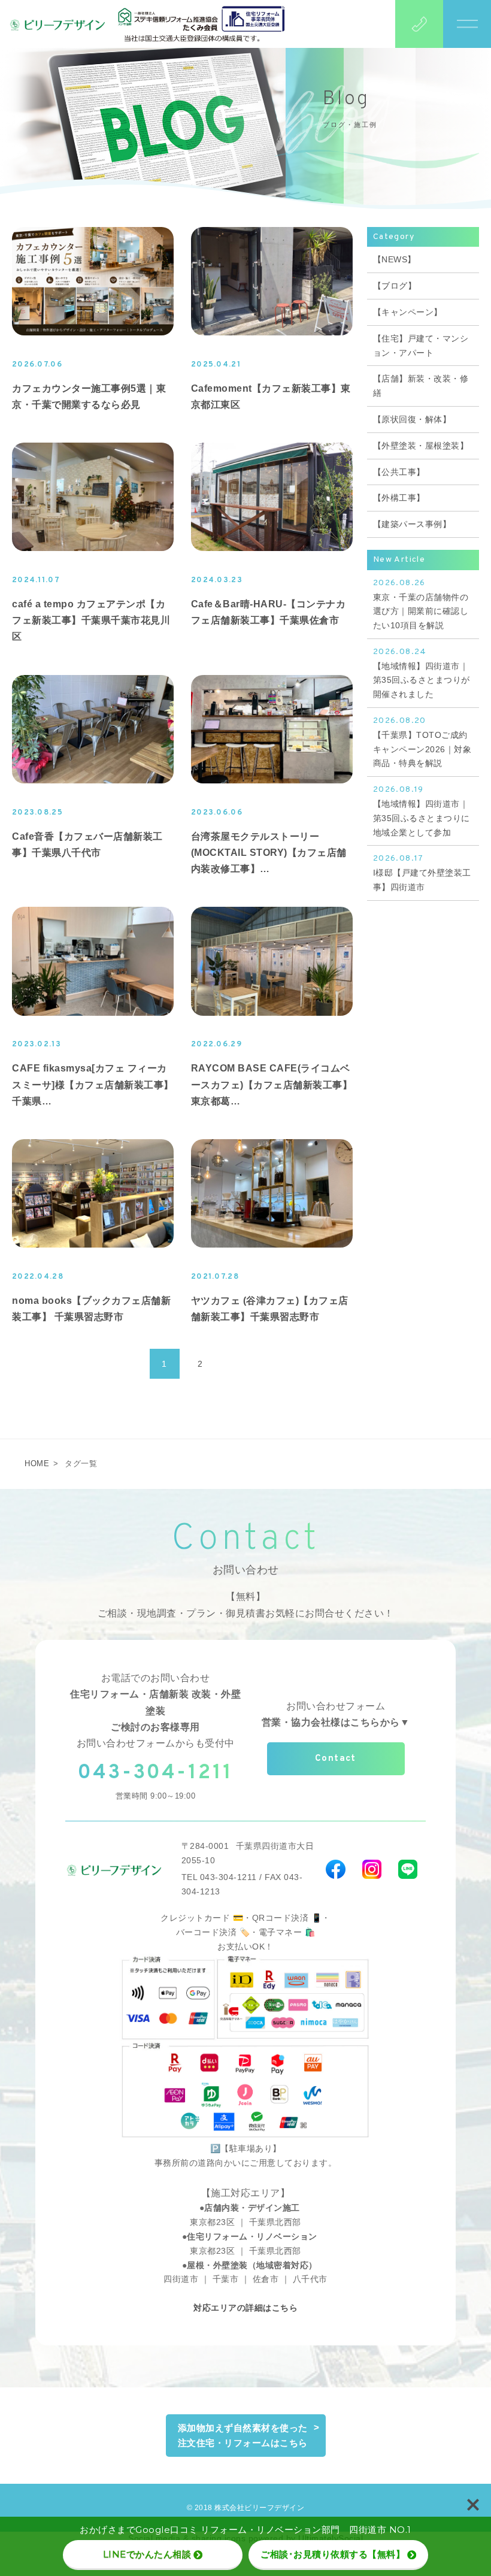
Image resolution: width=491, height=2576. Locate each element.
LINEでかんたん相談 (147, 2554)
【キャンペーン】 (408, 312)
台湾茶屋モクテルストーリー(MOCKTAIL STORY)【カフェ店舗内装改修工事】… (269, 853)
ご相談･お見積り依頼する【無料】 (333, 2554)
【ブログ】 (395, 286)
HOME (37, 1463)
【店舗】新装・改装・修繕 (421, 386)
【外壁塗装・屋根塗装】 (421, 446)
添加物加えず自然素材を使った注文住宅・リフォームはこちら (243, 2436)
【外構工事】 (399, 498)
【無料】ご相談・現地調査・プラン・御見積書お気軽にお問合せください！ (246, 1605)
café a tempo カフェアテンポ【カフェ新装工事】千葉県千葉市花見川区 (91, 620)
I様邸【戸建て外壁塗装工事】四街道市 (422, 873)
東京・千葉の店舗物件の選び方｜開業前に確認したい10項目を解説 (421, 604)
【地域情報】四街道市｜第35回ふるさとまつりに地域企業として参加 (422, 811)
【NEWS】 (395, 259)
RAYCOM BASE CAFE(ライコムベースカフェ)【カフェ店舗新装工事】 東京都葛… (272, 1084)
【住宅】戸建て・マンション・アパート (421, 346)
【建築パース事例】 (412, 524)
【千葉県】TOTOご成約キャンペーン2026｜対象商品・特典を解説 (422, 742)
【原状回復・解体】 (412, 419)
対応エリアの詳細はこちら (245, 2308)
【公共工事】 (399, 472)
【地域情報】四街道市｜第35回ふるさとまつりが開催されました (422, 673)
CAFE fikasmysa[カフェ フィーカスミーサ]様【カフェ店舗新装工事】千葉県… (93, 1084)
